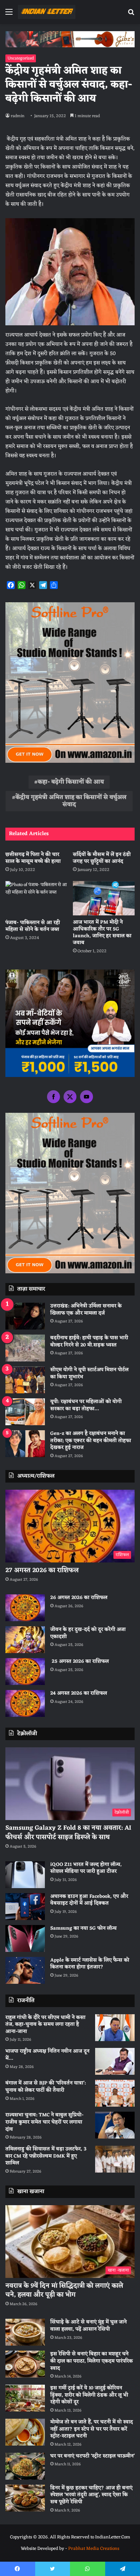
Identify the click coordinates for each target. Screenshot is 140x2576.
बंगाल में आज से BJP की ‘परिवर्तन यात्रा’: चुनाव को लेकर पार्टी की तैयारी (46, 2087)
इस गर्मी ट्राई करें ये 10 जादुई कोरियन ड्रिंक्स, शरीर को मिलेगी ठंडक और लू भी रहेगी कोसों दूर (89, 2395)
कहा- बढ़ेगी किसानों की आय (71, 782)
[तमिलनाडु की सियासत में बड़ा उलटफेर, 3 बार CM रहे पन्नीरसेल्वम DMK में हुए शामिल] (115, 2159)
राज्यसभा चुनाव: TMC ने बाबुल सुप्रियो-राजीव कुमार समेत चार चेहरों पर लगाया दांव (45, 2122)
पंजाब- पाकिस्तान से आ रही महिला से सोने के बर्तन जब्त (33, 926)
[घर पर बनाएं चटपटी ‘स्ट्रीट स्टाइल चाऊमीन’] (25, 2466)
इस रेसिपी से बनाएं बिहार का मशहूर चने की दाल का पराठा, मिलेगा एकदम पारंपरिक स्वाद (92, 2361)
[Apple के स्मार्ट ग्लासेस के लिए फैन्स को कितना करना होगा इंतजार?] (25, 1970)
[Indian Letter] (47, 12)
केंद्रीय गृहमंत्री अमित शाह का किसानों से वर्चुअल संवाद (71, 801)
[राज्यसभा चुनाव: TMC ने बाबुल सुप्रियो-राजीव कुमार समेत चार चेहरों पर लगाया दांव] (115, 2125)
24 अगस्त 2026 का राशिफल (79, 1693)
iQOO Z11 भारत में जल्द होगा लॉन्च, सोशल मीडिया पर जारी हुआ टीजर (86, 1868)
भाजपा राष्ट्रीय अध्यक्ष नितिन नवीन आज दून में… (47, 2055)
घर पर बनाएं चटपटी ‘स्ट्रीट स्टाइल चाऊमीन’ (92, 2456)
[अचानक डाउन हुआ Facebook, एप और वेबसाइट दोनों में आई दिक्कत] (25, 1907)
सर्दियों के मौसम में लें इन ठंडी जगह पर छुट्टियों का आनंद (102, 858)
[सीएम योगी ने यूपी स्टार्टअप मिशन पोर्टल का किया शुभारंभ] (25, 1380)
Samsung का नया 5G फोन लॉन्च (83, 1928)
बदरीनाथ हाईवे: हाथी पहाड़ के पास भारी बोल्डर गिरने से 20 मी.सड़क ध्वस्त (89, 1342)
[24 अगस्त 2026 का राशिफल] (25, 1703)
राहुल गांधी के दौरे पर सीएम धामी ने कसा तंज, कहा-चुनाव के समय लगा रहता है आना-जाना (45, 2025)
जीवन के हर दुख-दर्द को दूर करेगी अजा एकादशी (88, 1633)
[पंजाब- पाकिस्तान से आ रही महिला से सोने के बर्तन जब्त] (36, 898)
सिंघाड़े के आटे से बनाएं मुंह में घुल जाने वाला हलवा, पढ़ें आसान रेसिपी (88, 2326)
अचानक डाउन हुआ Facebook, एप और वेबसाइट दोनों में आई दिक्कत (89, 1900)
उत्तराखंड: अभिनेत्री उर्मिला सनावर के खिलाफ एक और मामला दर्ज (86, 1310)
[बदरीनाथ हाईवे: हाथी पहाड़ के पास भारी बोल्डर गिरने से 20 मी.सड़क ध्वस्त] (25, 1348)
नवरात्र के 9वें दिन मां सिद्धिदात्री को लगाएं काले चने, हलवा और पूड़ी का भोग (64, 2290)
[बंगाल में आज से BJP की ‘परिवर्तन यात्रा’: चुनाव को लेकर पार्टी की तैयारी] (115, 2093)
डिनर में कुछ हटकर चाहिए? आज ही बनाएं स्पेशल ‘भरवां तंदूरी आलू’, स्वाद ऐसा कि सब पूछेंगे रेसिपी (91, 2495)
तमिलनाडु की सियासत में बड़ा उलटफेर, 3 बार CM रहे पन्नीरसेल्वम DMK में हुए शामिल (46, 2156)
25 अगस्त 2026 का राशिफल (80, 1662)
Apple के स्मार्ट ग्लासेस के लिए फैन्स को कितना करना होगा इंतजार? (90, 1964)
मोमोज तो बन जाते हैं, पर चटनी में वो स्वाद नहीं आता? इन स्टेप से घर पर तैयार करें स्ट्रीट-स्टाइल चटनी (92, 2429)
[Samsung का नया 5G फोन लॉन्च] (25, 1938)
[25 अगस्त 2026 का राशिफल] (25, 1672)
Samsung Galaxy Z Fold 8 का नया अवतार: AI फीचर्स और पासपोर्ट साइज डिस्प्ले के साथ (68, 1832)
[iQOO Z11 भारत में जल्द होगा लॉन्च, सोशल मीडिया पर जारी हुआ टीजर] (25, 1875)
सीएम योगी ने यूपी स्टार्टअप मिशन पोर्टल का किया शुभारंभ (89, 1373)
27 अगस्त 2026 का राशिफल (42, 1570)
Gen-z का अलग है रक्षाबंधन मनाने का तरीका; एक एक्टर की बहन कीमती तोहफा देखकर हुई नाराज (91, 1441)
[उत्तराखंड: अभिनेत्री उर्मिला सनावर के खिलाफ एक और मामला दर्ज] (25, 1316)
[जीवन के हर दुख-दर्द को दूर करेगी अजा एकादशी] (25, 1640)
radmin (18, 116)
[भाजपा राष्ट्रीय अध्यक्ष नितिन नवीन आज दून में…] (115, 2061)
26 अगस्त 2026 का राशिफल (80, 1598)
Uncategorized (21, 58)
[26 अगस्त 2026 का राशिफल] (25, 1608)
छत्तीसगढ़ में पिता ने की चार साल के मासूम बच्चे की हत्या (33, 858)
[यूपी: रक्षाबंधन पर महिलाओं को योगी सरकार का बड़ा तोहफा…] (25, 1412)
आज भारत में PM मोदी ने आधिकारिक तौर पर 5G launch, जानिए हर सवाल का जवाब (102, 933)
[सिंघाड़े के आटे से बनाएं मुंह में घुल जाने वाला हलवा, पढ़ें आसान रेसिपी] (25, 2332)
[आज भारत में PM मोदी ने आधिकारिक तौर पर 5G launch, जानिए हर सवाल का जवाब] (104, 898)
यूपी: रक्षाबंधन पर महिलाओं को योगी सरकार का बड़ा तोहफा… (86, 1405)
